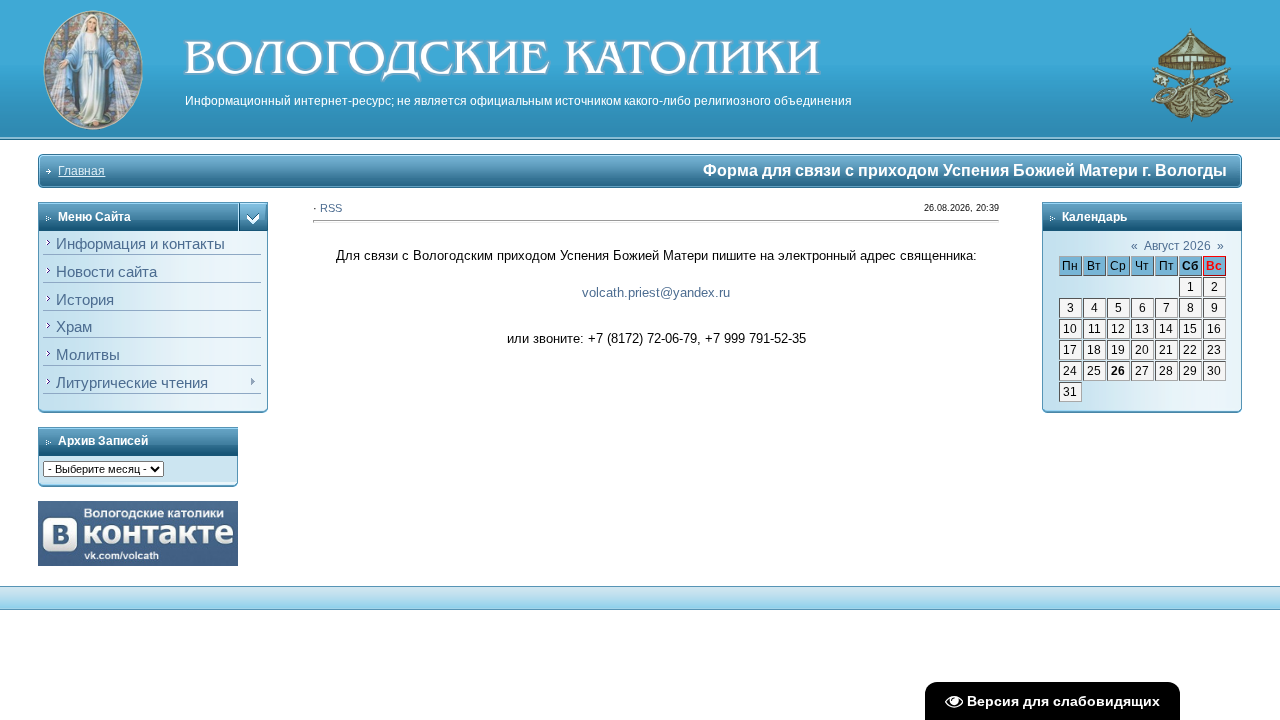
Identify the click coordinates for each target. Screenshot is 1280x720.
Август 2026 (1177, 246)
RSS (331, 208)
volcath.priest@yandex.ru (656, 292)
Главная (81, 171)
